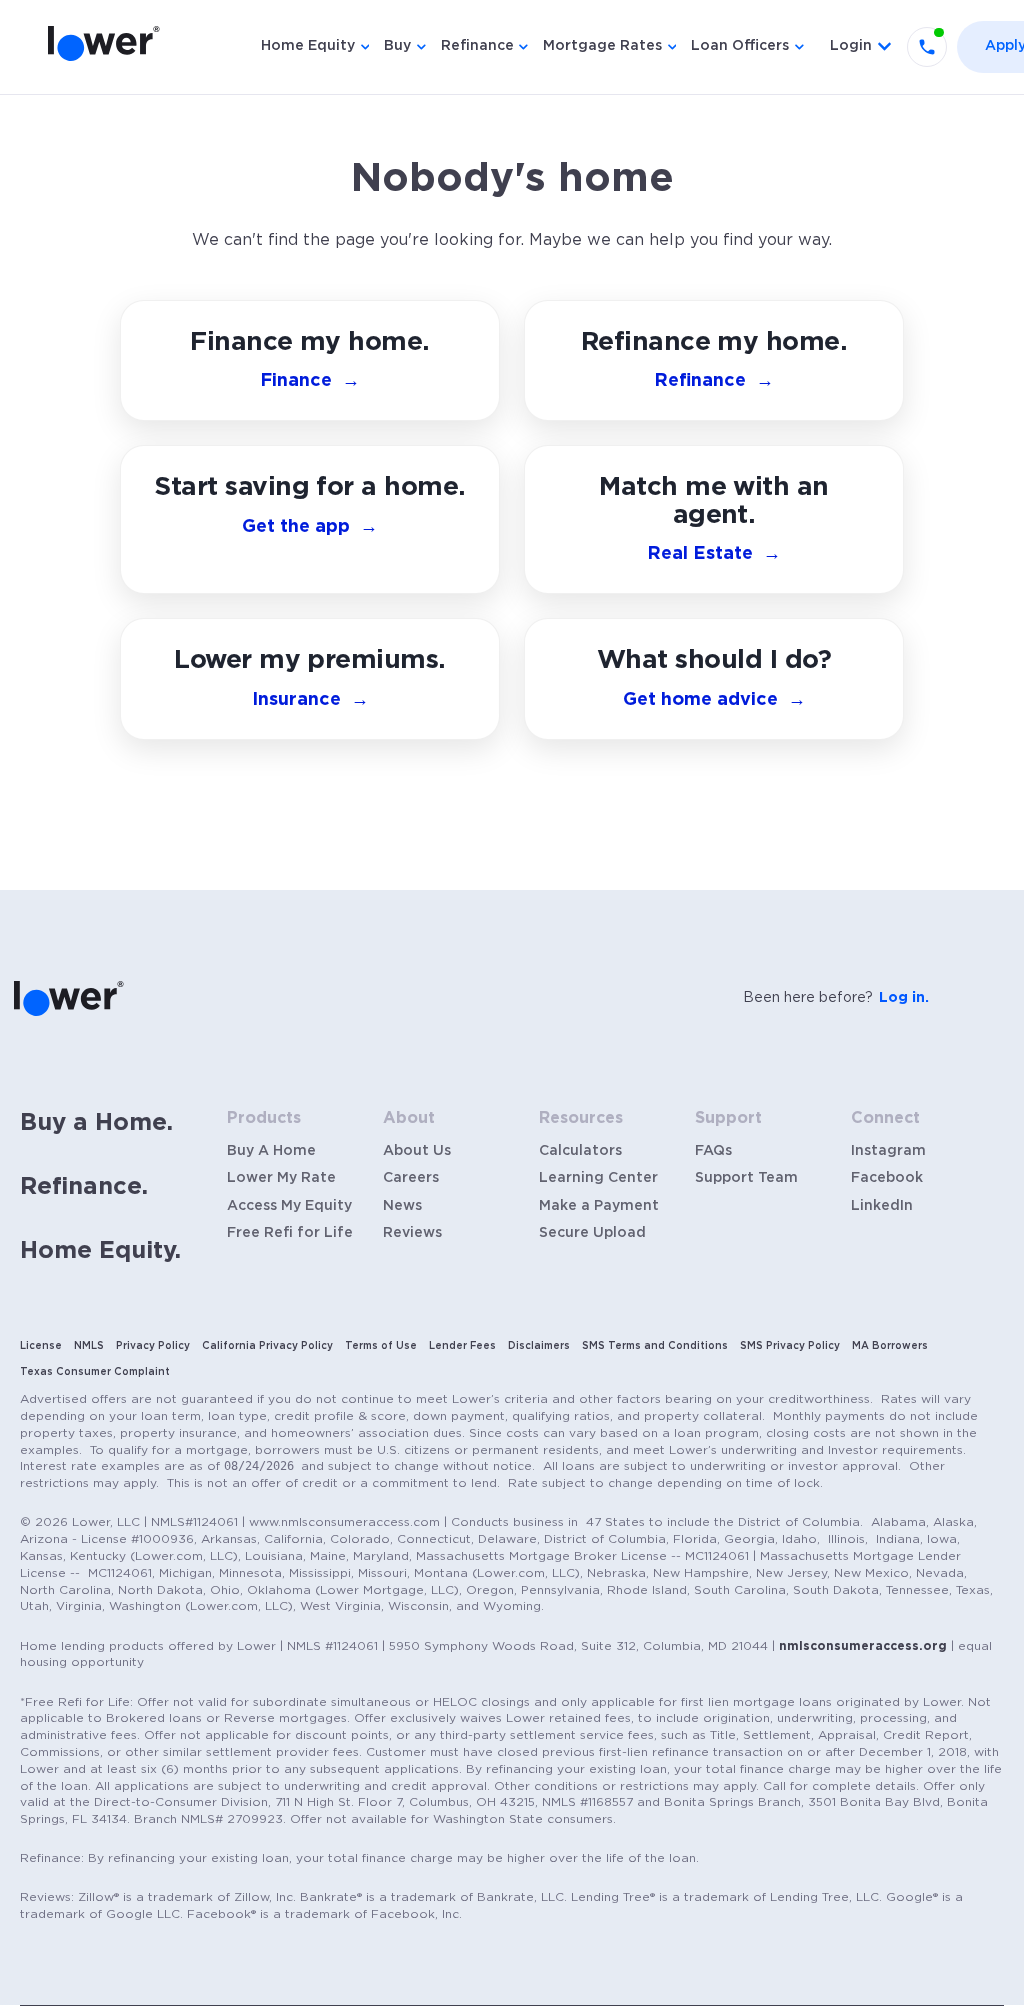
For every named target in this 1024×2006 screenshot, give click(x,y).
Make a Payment (599, 1206)
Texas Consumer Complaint (95, 1372)
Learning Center (598, 1178)
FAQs (713, 1151)
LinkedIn (882, 1206)
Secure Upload (592, 1233)
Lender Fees (462, 1346)
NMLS (89, 1346)
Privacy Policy (153, 1346)
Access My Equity (289, 1206)
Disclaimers (539, 1346)
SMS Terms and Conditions (655, 1346)
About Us (417, 1151)
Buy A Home (271, 1151)
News (402, 1206)
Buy (397, 46)
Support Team (746, 1178)
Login (851, 46)
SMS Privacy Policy (790, 1346)
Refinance (477, 46)
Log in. (904, 998)
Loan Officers (740, 46)
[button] (714, 679)
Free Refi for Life (290, 1233)
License (41, 1346)
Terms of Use (381, 1346)
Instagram (888, 1151)
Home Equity (308, 46)
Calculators (580, 1151)
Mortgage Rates (602, 46)
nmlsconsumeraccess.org (863, 1646)
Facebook (887, 1178)
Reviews (412, 1233)
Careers (411, 1178)
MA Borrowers (890, 1346)
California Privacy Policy (267, 1346)
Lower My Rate (281, 1178)
